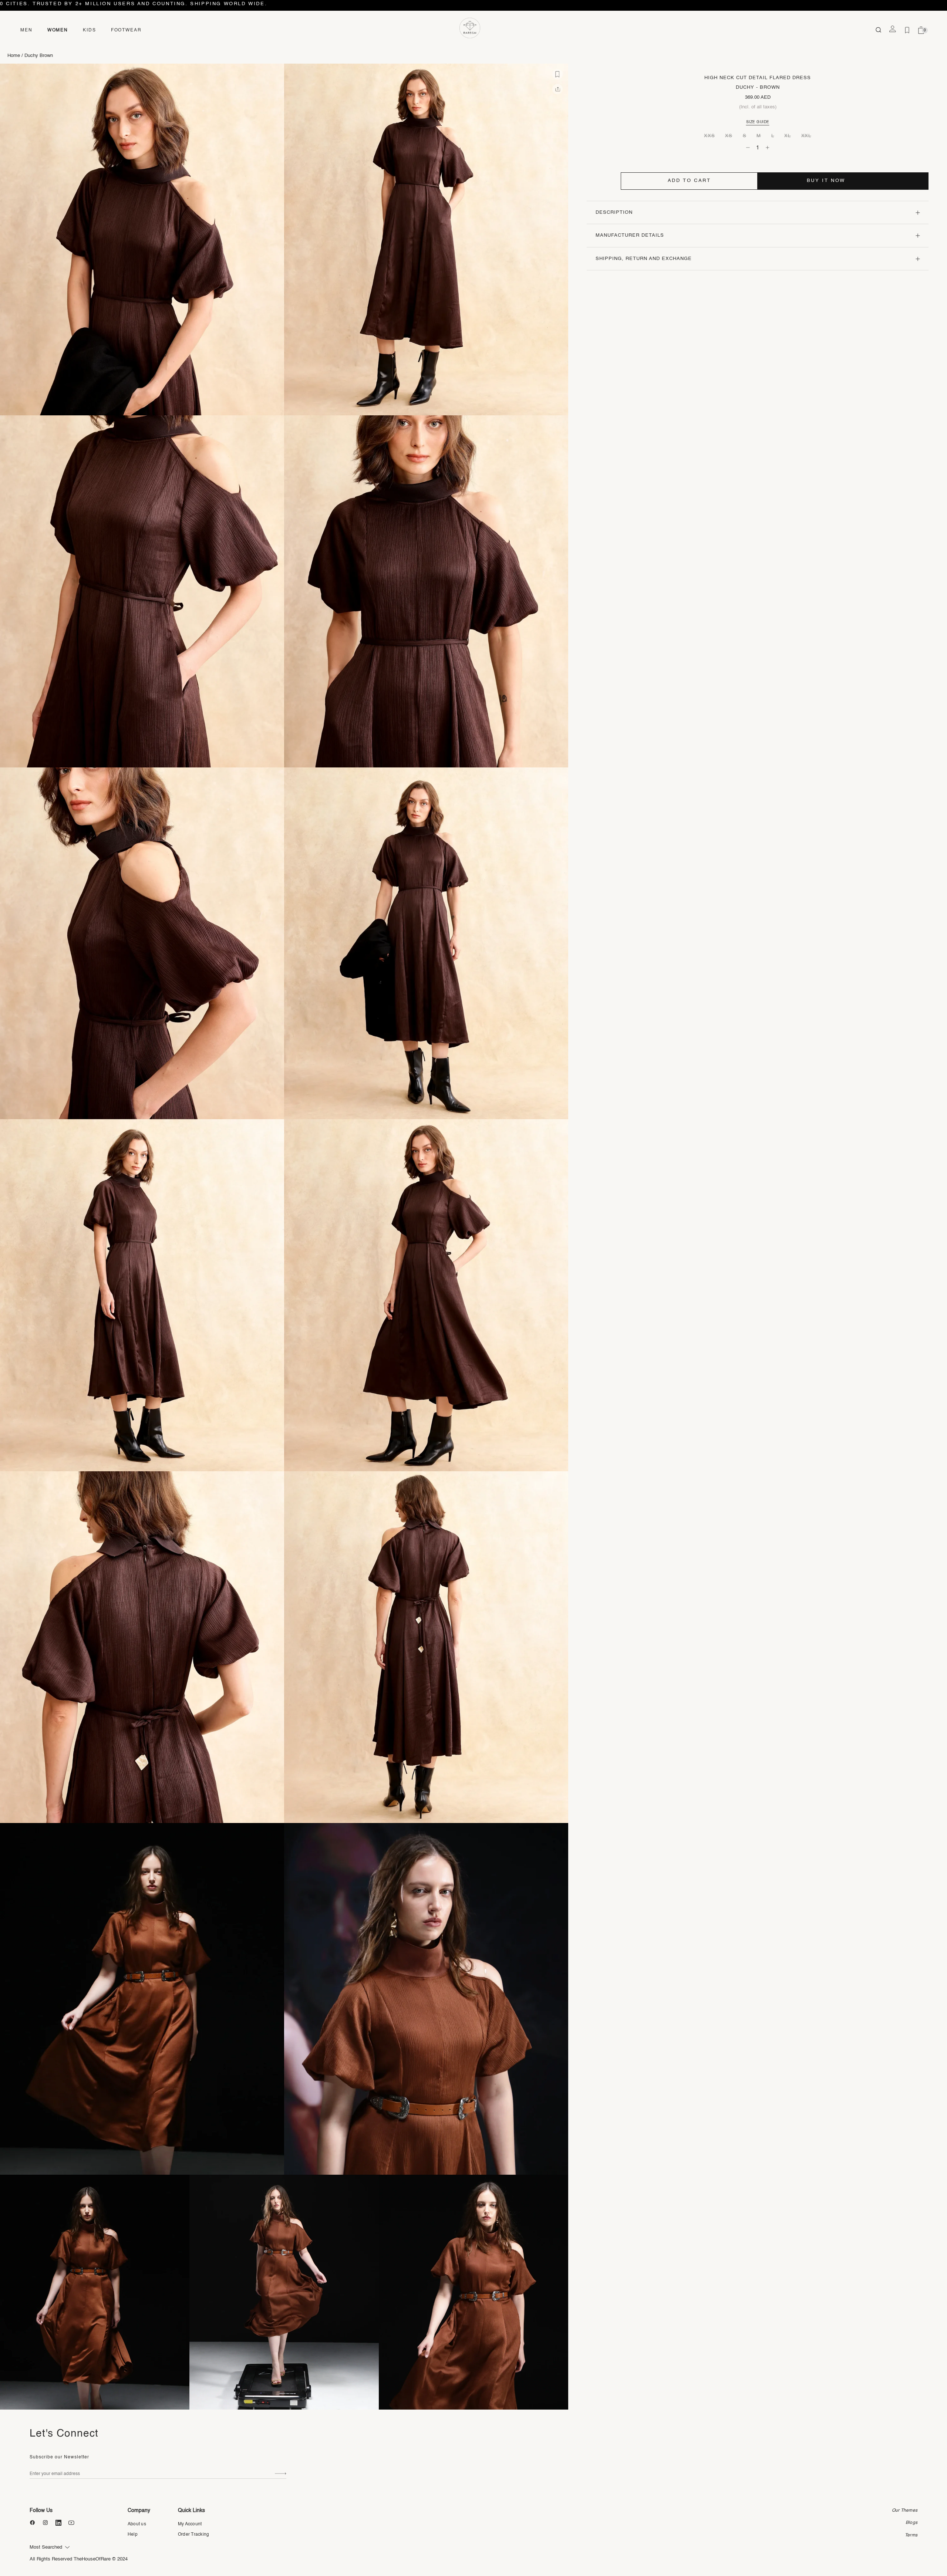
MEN (26, 30)
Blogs (911, 2523)
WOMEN (58, 30)
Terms (911, 2535)
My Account (190, 2524)
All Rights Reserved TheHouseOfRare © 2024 (79, 2559)
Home (14, 56)
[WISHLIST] (907, 30)
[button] (557, 74)
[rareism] (470, 28)
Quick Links (191, 2511)
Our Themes (905, 2511)
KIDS (90, 30)
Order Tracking (193, 2535)
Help (133, 2535)
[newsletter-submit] (281, 2474)
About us (137, 2524)
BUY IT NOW (826, 181)
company (139, 2511)
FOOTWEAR (126, 30)
